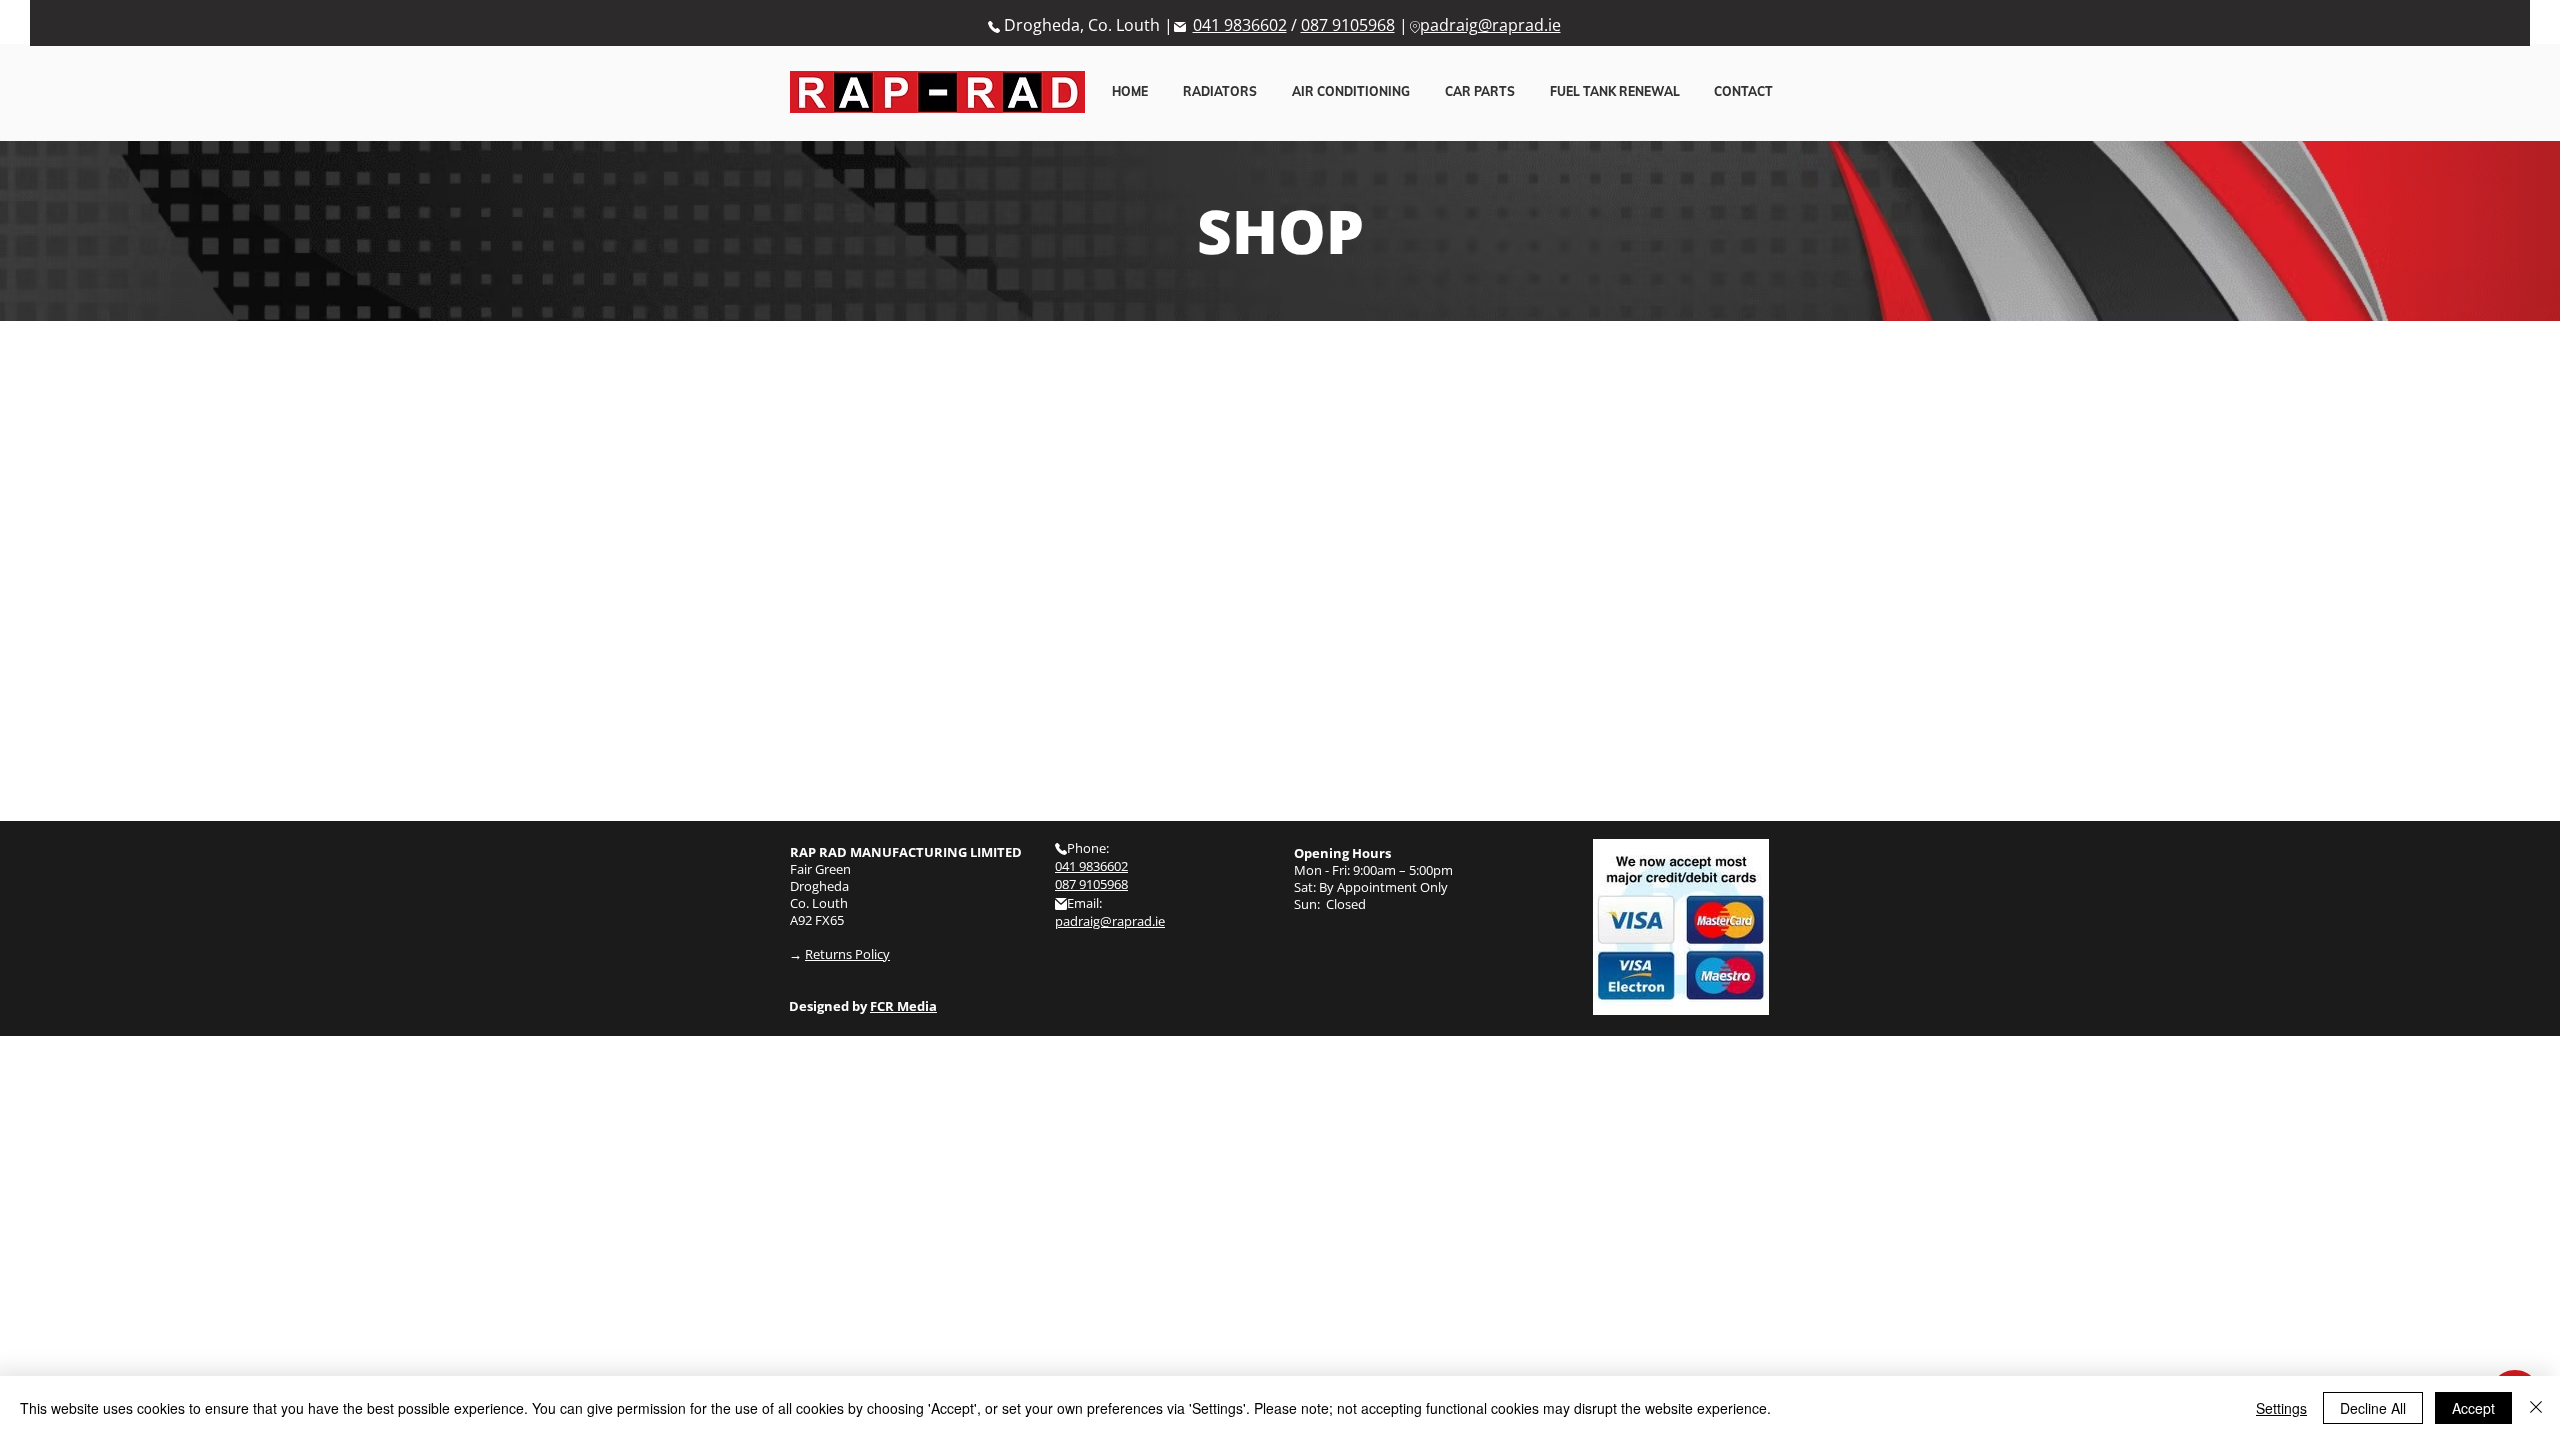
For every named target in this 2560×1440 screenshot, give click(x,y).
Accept (2473, 1408)
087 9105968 (1348, 25)
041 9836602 (1240, 25)
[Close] (2536, 1408)
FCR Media (903, 1006)
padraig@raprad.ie (1490, 25)
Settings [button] (2281, 1408)
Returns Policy (847, 954)
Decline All (2373, 1408)
